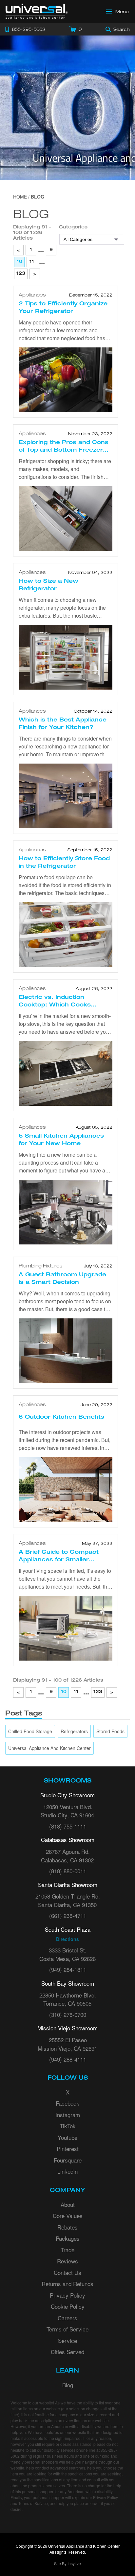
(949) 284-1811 (68, 1969)
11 (32, 262)
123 (21, 274)
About (68, 2204)
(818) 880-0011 (68, 1871)
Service (67, 2340)
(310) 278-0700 (68, 2014)
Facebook (67, 2103)
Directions (67, 1939)
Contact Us (67, 2272)
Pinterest (68, 2149)
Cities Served (67, 2352)
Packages (68, 2238)
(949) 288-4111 (68, 2059)
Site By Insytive (67, 2563)
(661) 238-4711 (68, 1915)
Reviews (67, 2261)
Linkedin (67, 2171)
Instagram (68, 2115)
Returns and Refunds (67, 2284)
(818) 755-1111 (68, 1826)
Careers (67, 2318)
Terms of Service (67, 2329)
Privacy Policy (67, 2295)
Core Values (68, 2216)
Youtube (67, 2137)
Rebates (67, 2227)
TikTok (68, 2126)
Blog (68, 2385)
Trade (68, 2250)
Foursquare (68, 2160)
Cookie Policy (68, 2306)
